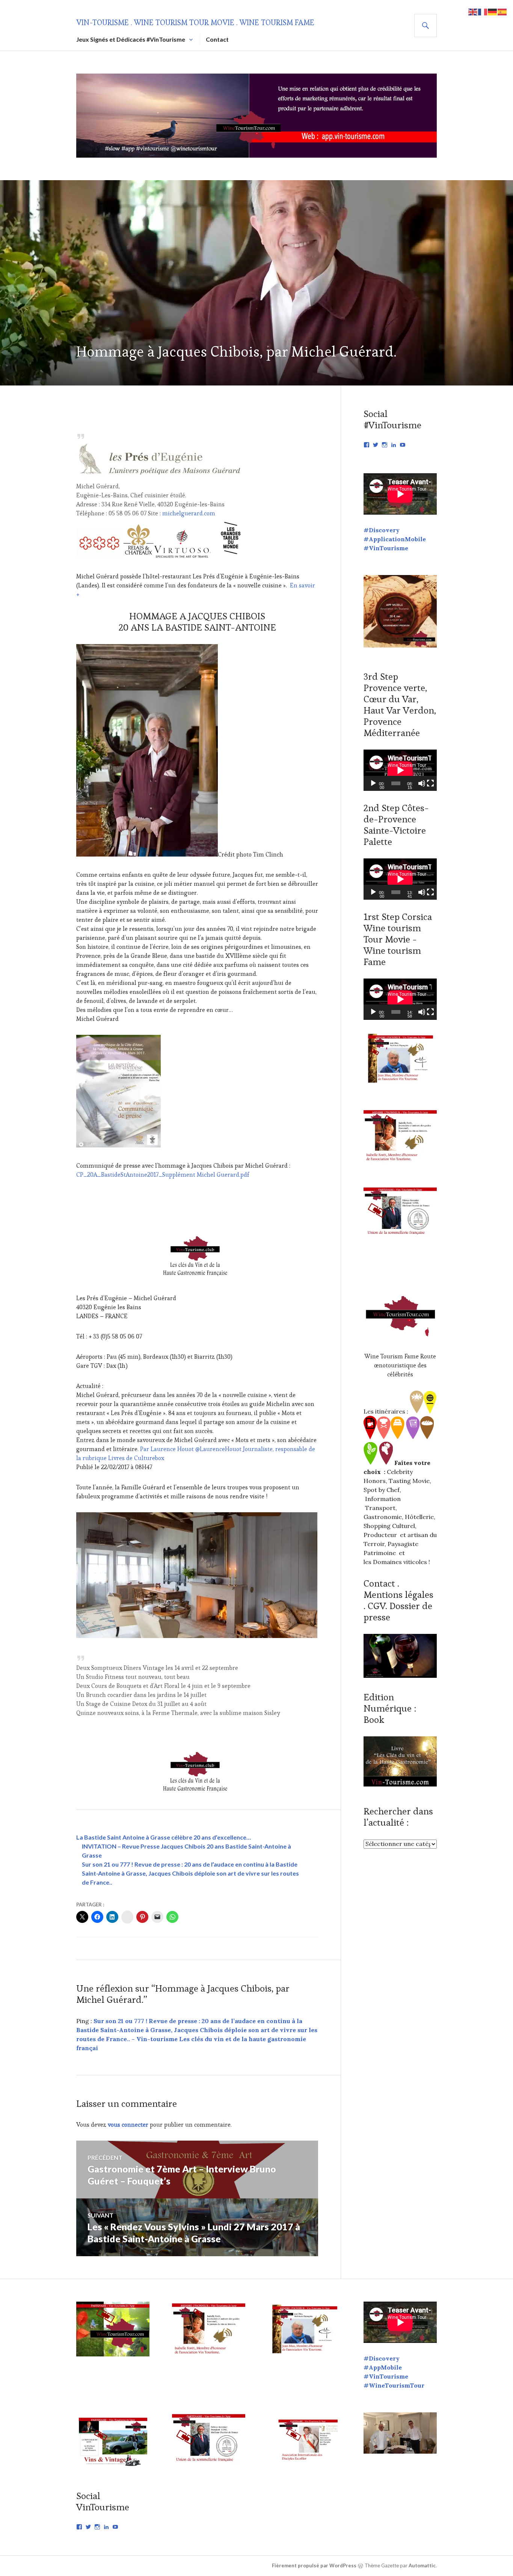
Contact (217, 39)
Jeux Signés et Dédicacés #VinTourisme (131, 39)
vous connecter (128, 2125)
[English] (473, 11)
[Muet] (422, 783)
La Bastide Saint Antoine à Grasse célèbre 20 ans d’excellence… (164, 1837)
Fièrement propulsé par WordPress (314, 2565)
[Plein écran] (430, 783)
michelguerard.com (189, 513)
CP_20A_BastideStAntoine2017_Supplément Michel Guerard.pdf (163, 1175)
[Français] (483, 11)
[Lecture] (373, 783)
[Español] (502, 11)
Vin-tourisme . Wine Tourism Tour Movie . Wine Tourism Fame (195, 23)
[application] (400, 770)
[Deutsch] (493, 11)
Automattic (422, 2565)
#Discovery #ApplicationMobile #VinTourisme (395, 539)
